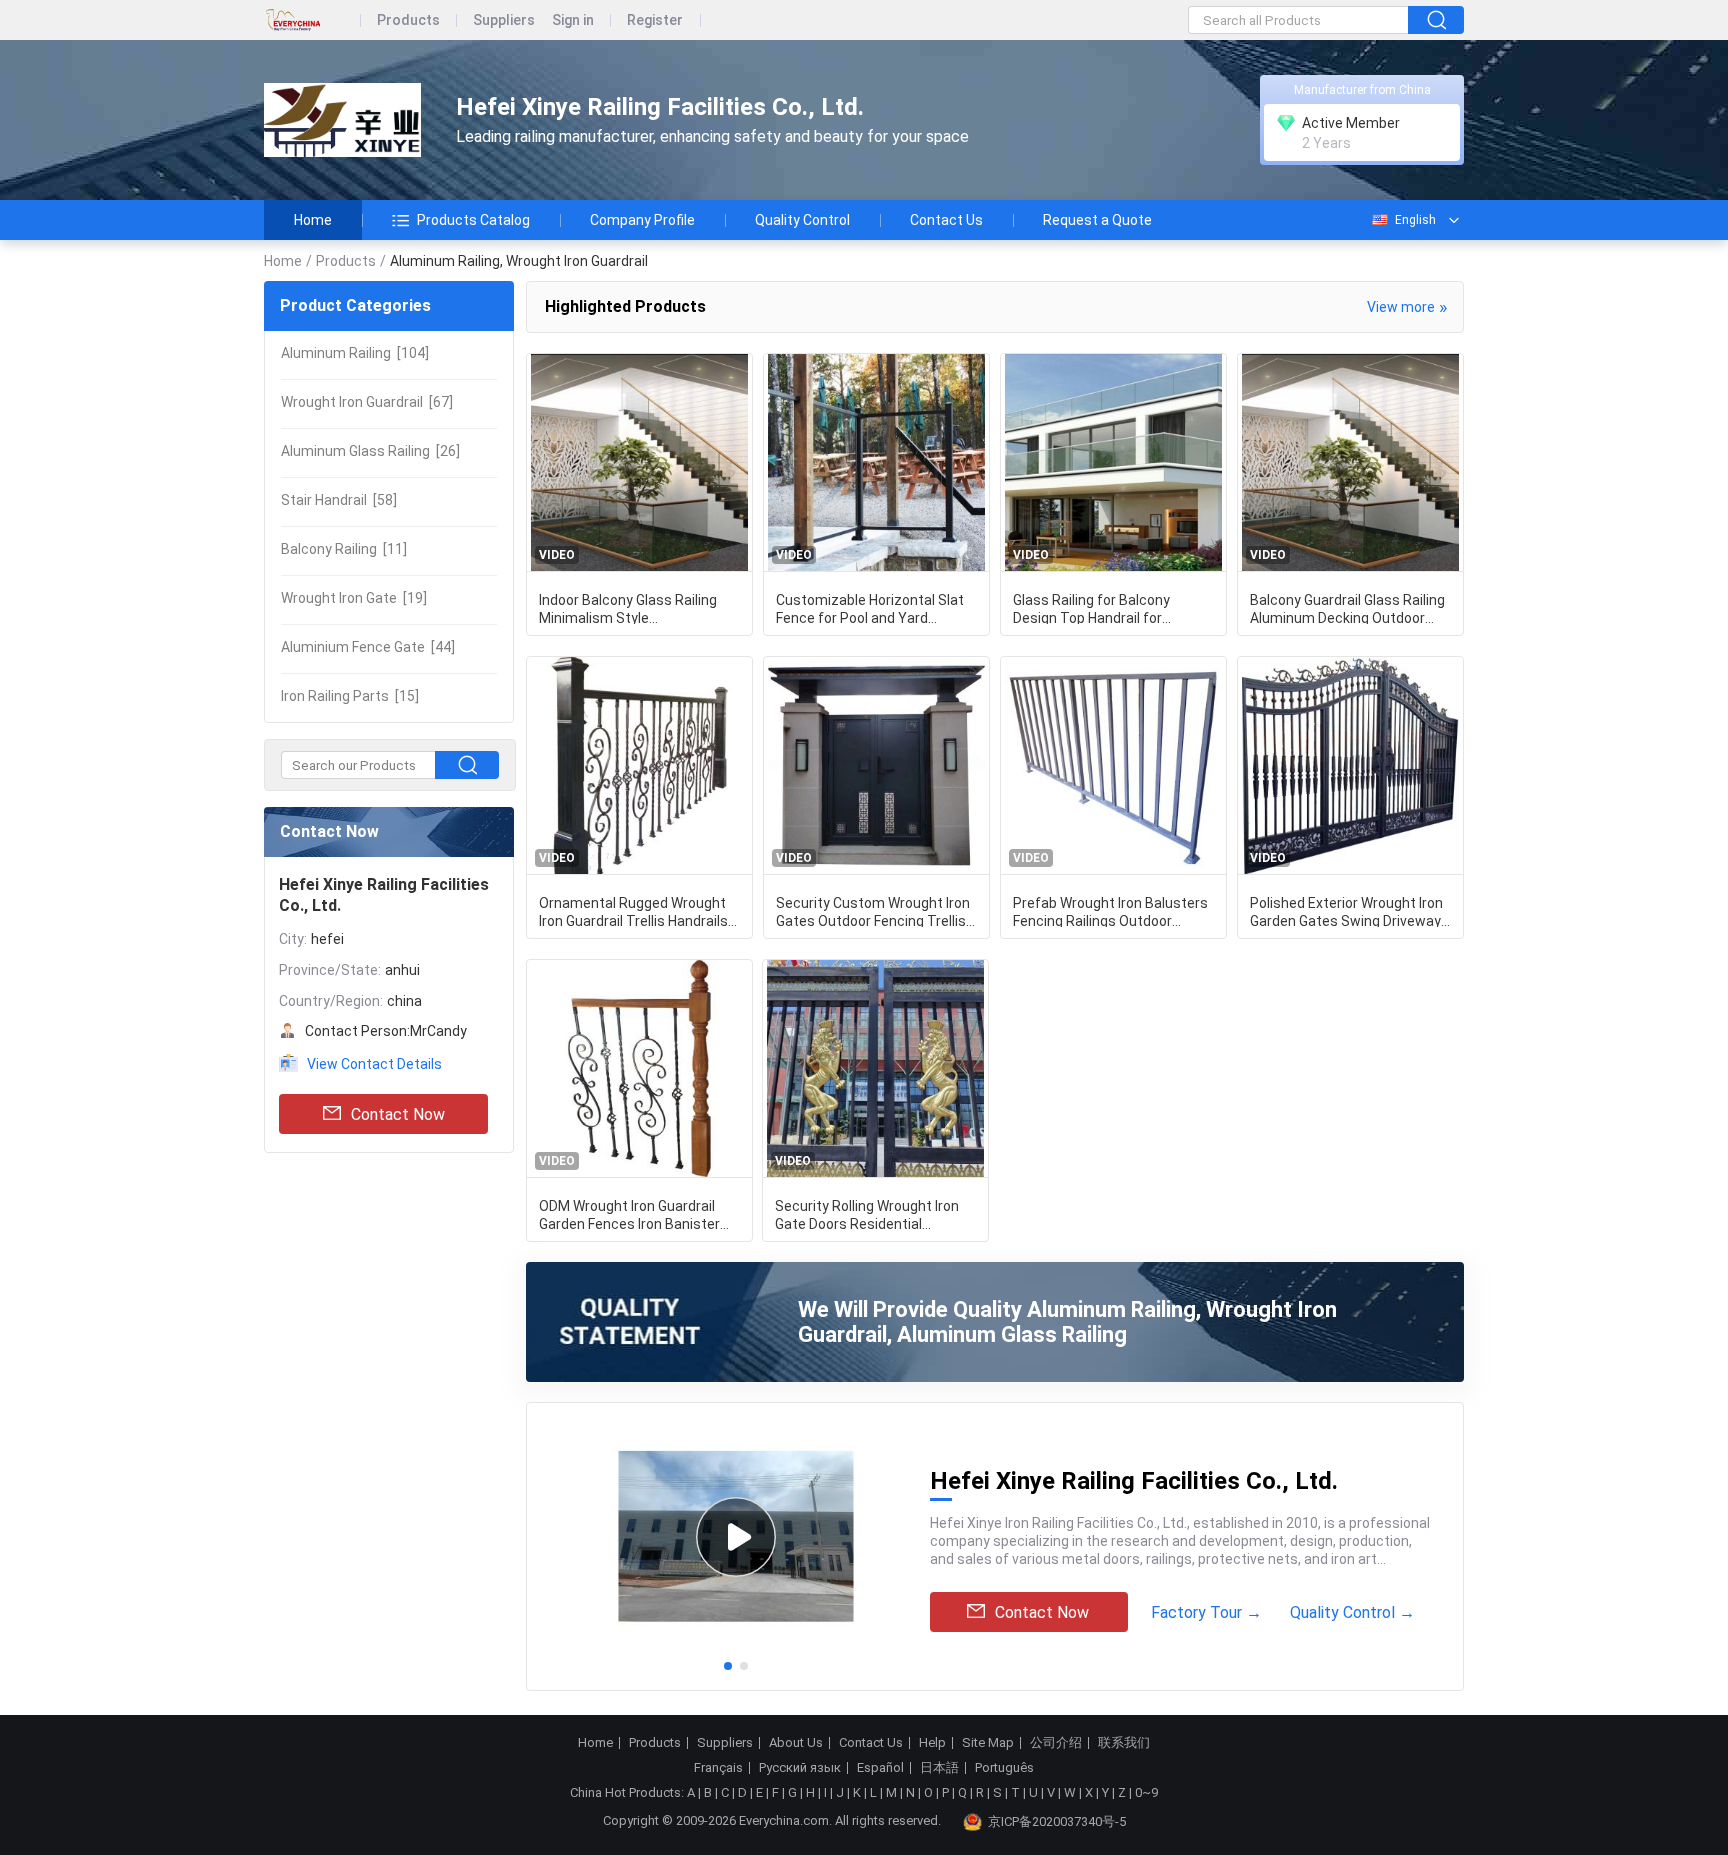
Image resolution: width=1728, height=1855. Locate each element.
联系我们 (1124, 1743)
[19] (354, 598)
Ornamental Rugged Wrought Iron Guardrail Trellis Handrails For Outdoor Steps (633, 911)
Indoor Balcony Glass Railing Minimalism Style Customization (628, 608)
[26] (370, 451)
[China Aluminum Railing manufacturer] (342, 120)
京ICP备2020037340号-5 (1057, 1821)
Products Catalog (473, 220)
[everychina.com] (312, 20)
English (1415, 220)
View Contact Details (374, 1064)
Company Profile (642, 220)
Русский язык (800, 1768)
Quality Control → (1352, 1612)
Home (313, 220)
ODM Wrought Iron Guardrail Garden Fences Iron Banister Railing (629, 1214)
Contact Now (398, 1114)
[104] (355, 353)
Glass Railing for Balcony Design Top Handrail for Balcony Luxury (1091, 608)
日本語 (939, 1768)
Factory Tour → (1206, 1612)
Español (880, 1768)
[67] (367, 402)
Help (932, 1743)
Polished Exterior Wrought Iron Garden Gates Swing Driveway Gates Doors (1346, 911)
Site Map (988, 1743)
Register (655, 20)
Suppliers (504, 20)
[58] (339, 500)
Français (718, 1768)
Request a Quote (1097, 220)
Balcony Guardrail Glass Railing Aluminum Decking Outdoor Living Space (1347, 608)
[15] (350, 696)
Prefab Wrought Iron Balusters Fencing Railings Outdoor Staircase (1110, 911)
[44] (368, 647)
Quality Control (802, 220)
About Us (796, 1743)
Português (1004, 1768)
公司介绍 (1056, 1743)
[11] (344, 549)
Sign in (573, 20)
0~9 (1146, 1792)
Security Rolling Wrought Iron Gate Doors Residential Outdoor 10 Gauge (867, 1214)
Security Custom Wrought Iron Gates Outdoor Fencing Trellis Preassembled (873, 911)
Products (408, 20)
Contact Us (946, 220)
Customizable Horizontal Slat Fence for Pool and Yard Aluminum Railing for (870, 608)
